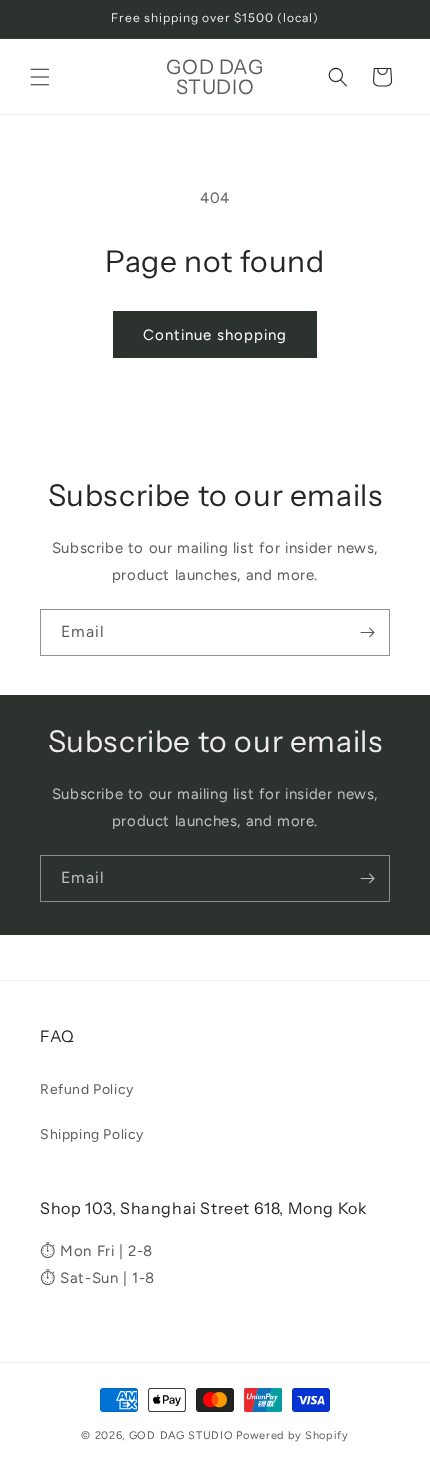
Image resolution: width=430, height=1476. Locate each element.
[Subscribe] (367, 632)
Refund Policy (87, 1089)
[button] (40, 77)
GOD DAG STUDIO (181, 1435)
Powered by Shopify (292, 1435)
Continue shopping (215, 335)
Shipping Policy (92, 1134)
